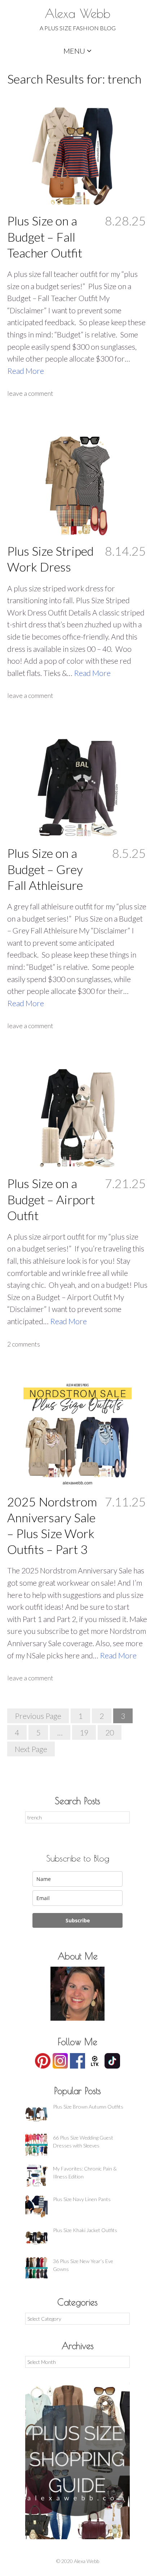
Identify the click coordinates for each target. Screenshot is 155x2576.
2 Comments (24, 1344)
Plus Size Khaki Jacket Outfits (85, 2230)
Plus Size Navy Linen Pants (82, 2199)
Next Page (31, 1749)
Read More (26, 371)
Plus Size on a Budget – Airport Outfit (51, 1199)
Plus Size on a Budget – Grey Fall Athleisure (45, 869)
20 (110, 1732)
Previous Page (38, 1716)
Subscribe (78, 1920)
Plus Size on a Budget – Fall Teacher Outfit (45, 236)
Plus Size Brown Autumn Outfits (88, 2107)
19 (84, 1732)
